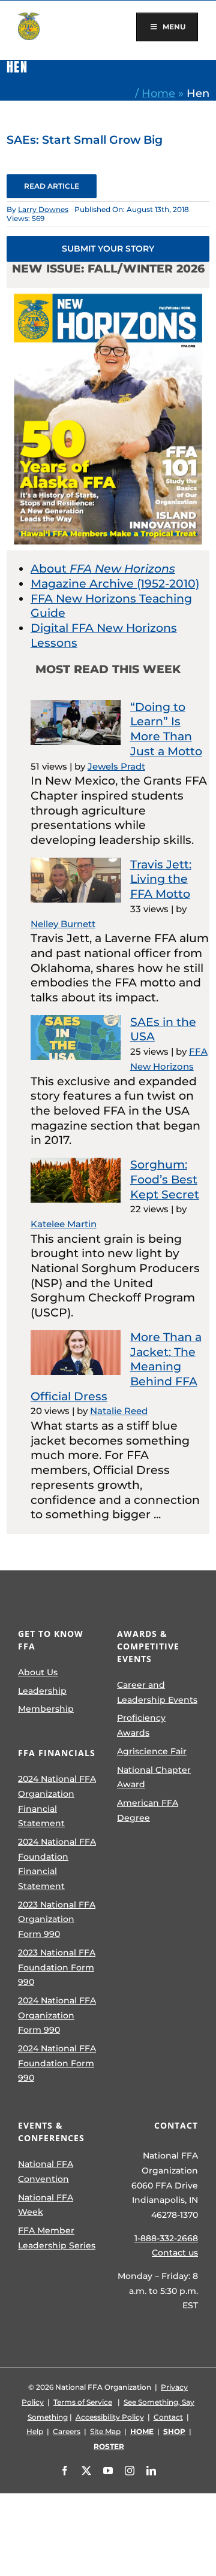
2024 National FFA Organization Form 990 (57, 2015)
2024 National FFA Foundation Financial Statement (57, 1864)
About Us (38, 1672)
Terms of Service (83, 2402)
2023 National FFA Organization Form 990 (57, 1919)
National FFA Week (46, 2205)
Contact (168, 2417)
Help (35, 2431)
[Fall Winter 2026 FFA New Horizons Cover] (108, 294)
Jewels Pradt (116, 766)
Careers (67, 2431)
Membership (46, 1709)
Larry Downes (43, 209)
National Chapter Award (154, 1777)
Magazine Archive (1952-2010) (115, 584)
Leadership (42, 1691)
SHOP (174, 2431)
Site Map (105, 2431)
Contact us (175, 2253)
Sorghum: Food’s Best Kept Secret (165, 1179)
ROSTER (109, 2446)
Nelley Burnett (63, 924)
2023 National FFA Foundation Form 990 (57, 1967)
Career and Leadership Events (157, 1692)
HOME (142, 2431)
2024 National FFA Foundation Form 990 (57, 2063)
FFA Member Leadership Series (57, 2238)
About (103, 569)
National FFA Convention (46, 2171)
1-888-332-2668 (166, 2238)
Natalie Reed (119, 1411)
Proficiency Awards (141, 1725)
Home (158, 93)
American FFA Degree (148, 1810)
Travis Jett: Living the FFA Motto (161, 879)
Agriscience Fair (152, 1751)
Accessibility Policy (110, 2417)
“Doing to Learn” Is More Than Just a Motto (166, 729)
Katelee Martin (64, 1224)
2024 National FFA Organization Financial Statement (57, 1801)
